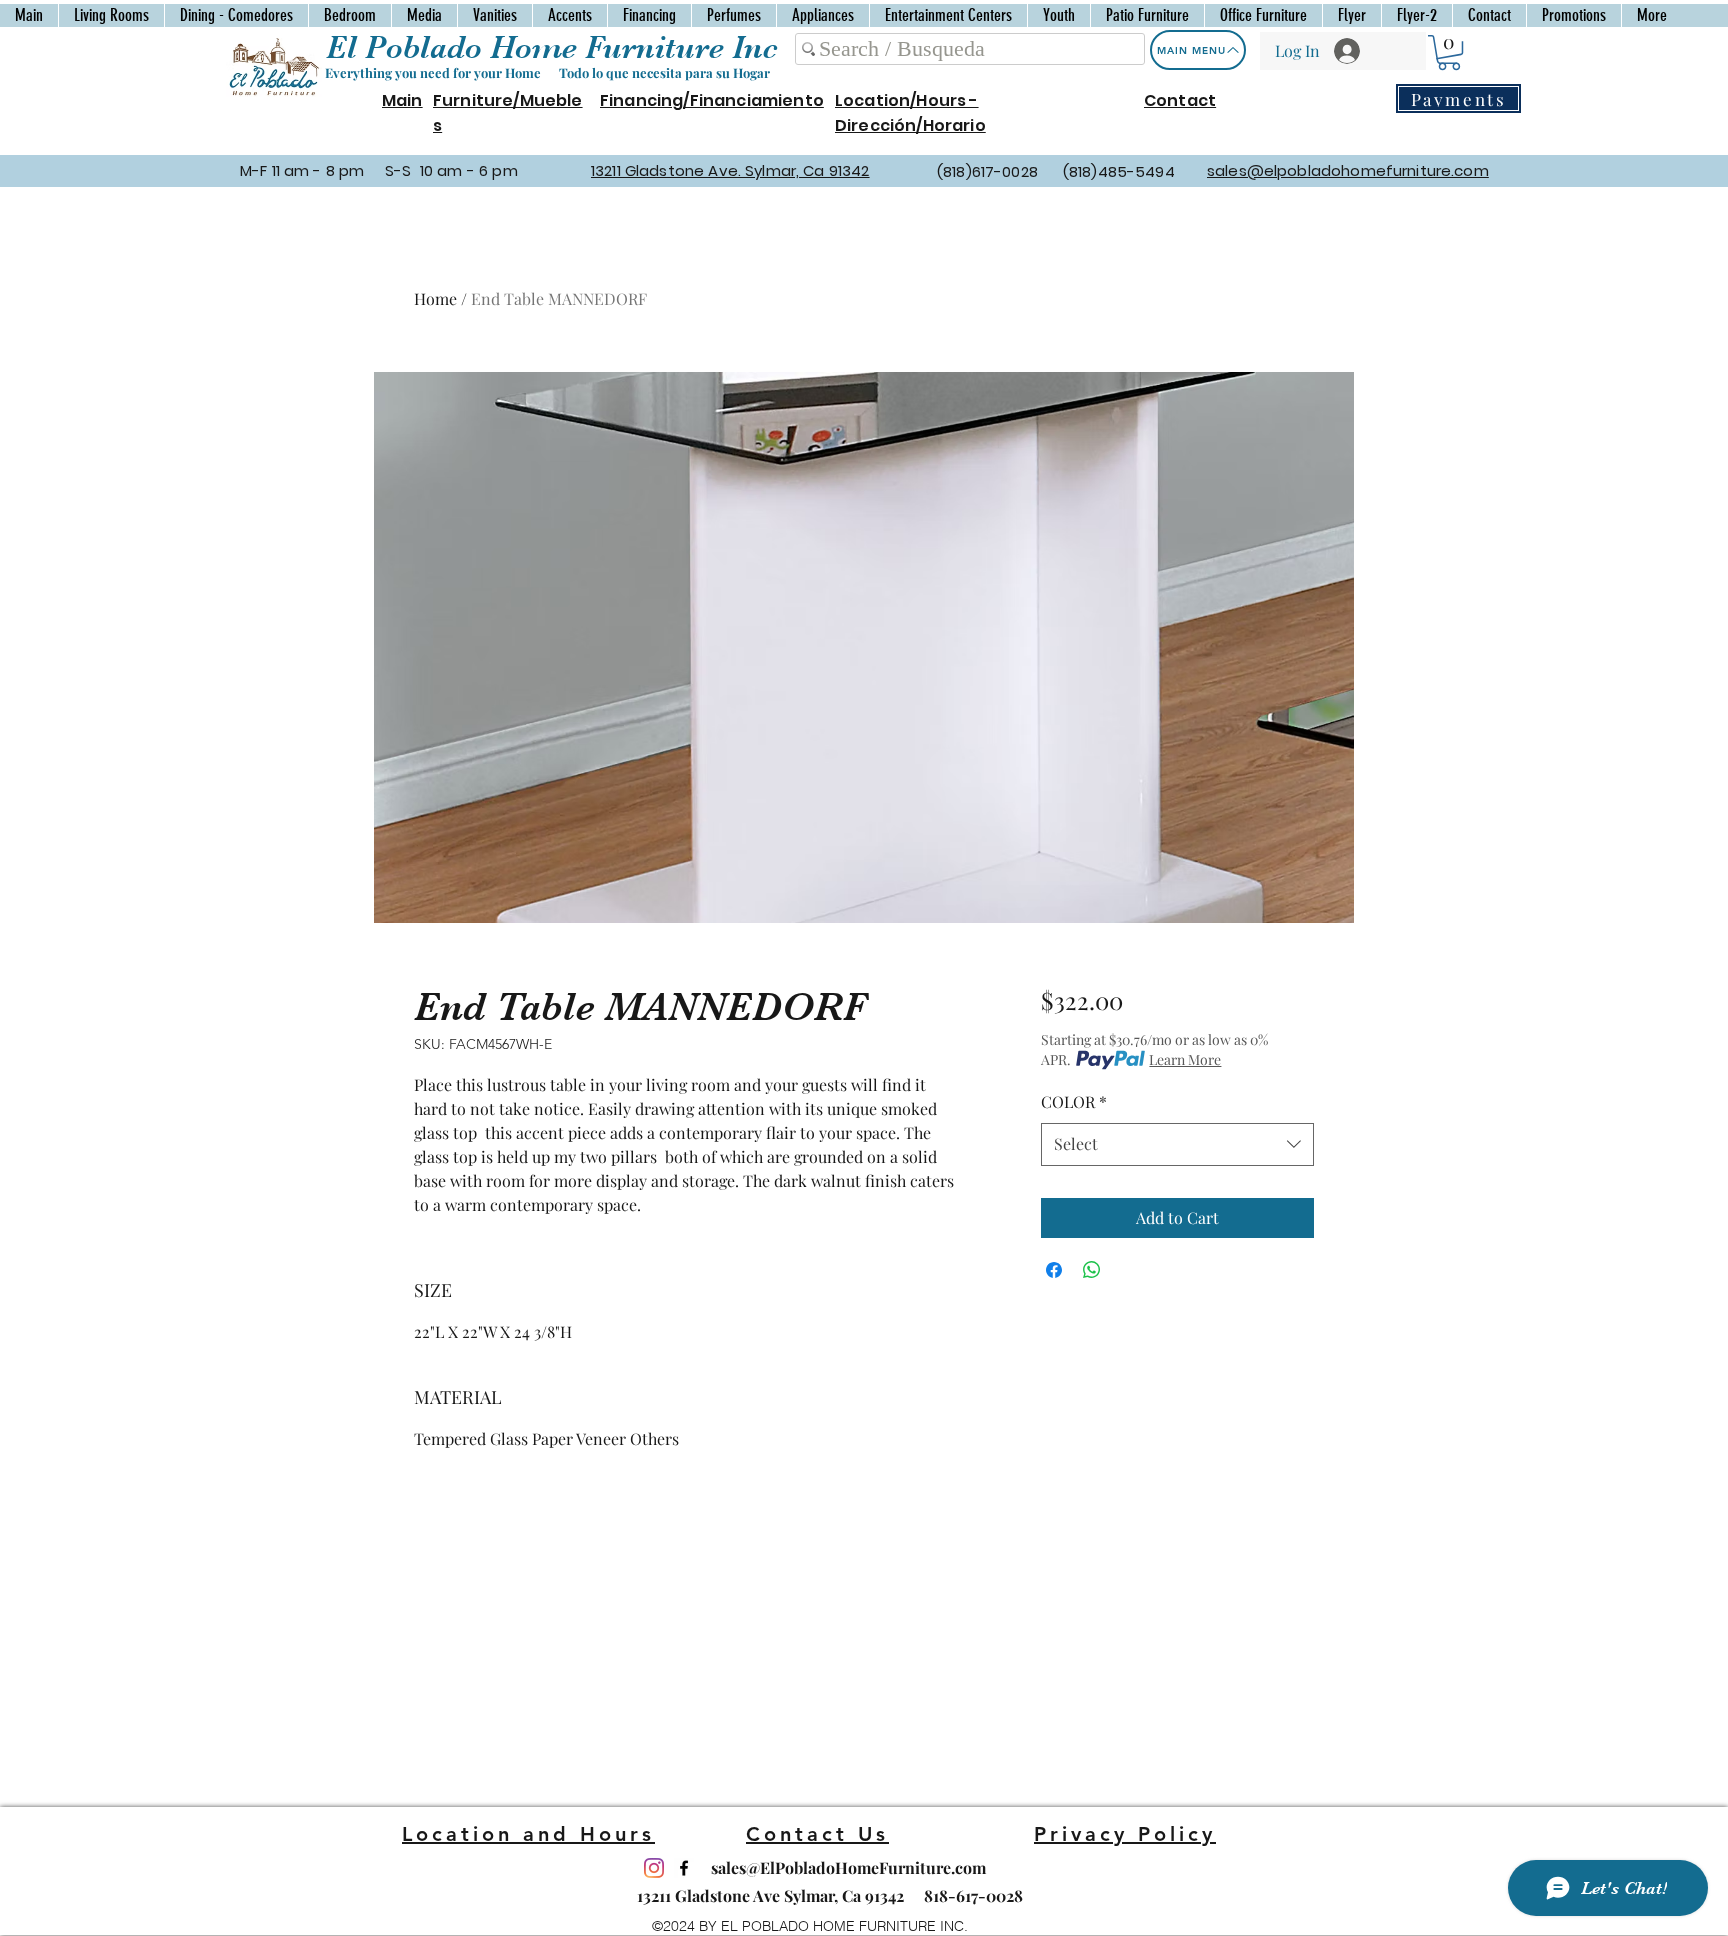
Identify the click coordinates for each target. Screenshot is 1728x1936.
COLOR (1074, 1101)
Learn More (1185, 1059)
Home (435, 298)
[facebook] (684, 1868)
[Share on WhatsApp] (1092, 1270)
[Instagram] (654, 1868)
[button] (1449, 52)
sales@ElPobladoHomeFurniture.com (848, 1867)
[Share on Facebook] (1054, 1270)
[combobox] (1177, 1144)
